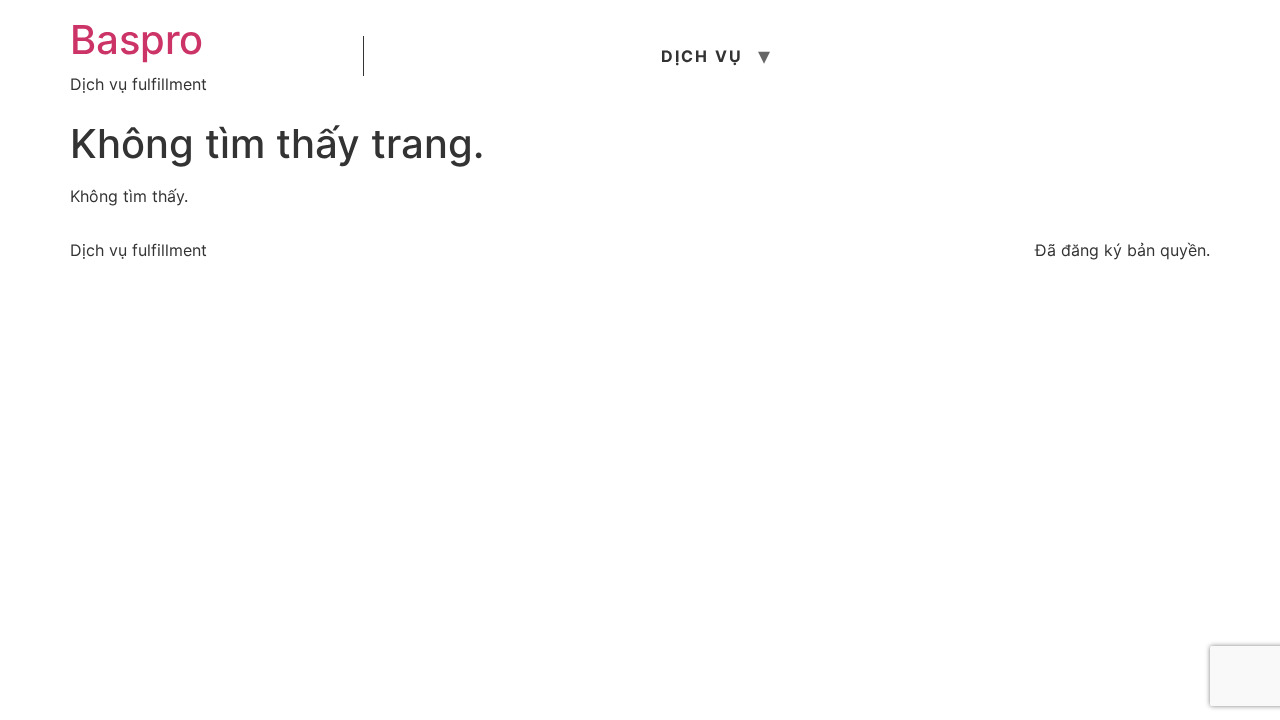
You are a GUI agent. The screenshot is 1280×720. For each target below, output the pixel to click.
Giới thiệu (578, 56)
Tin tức (840, 56)
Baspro (136, 39)
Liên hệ (1107, 56)
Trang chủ (437, 56)
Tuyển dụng (975, 56)
